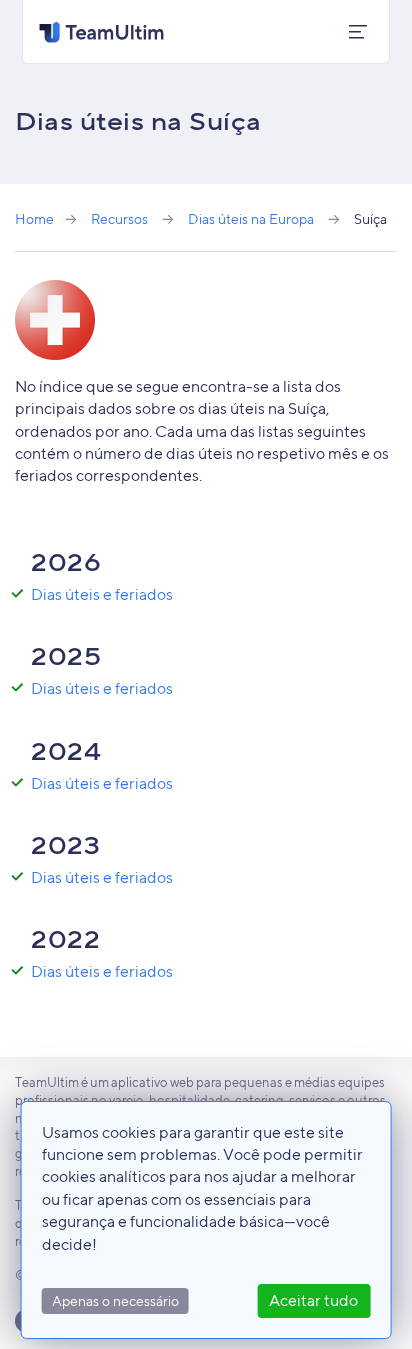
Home (34, 218)
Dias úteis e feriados (102, 594)
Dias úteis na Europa (251, 218)
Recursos (119, 218)
